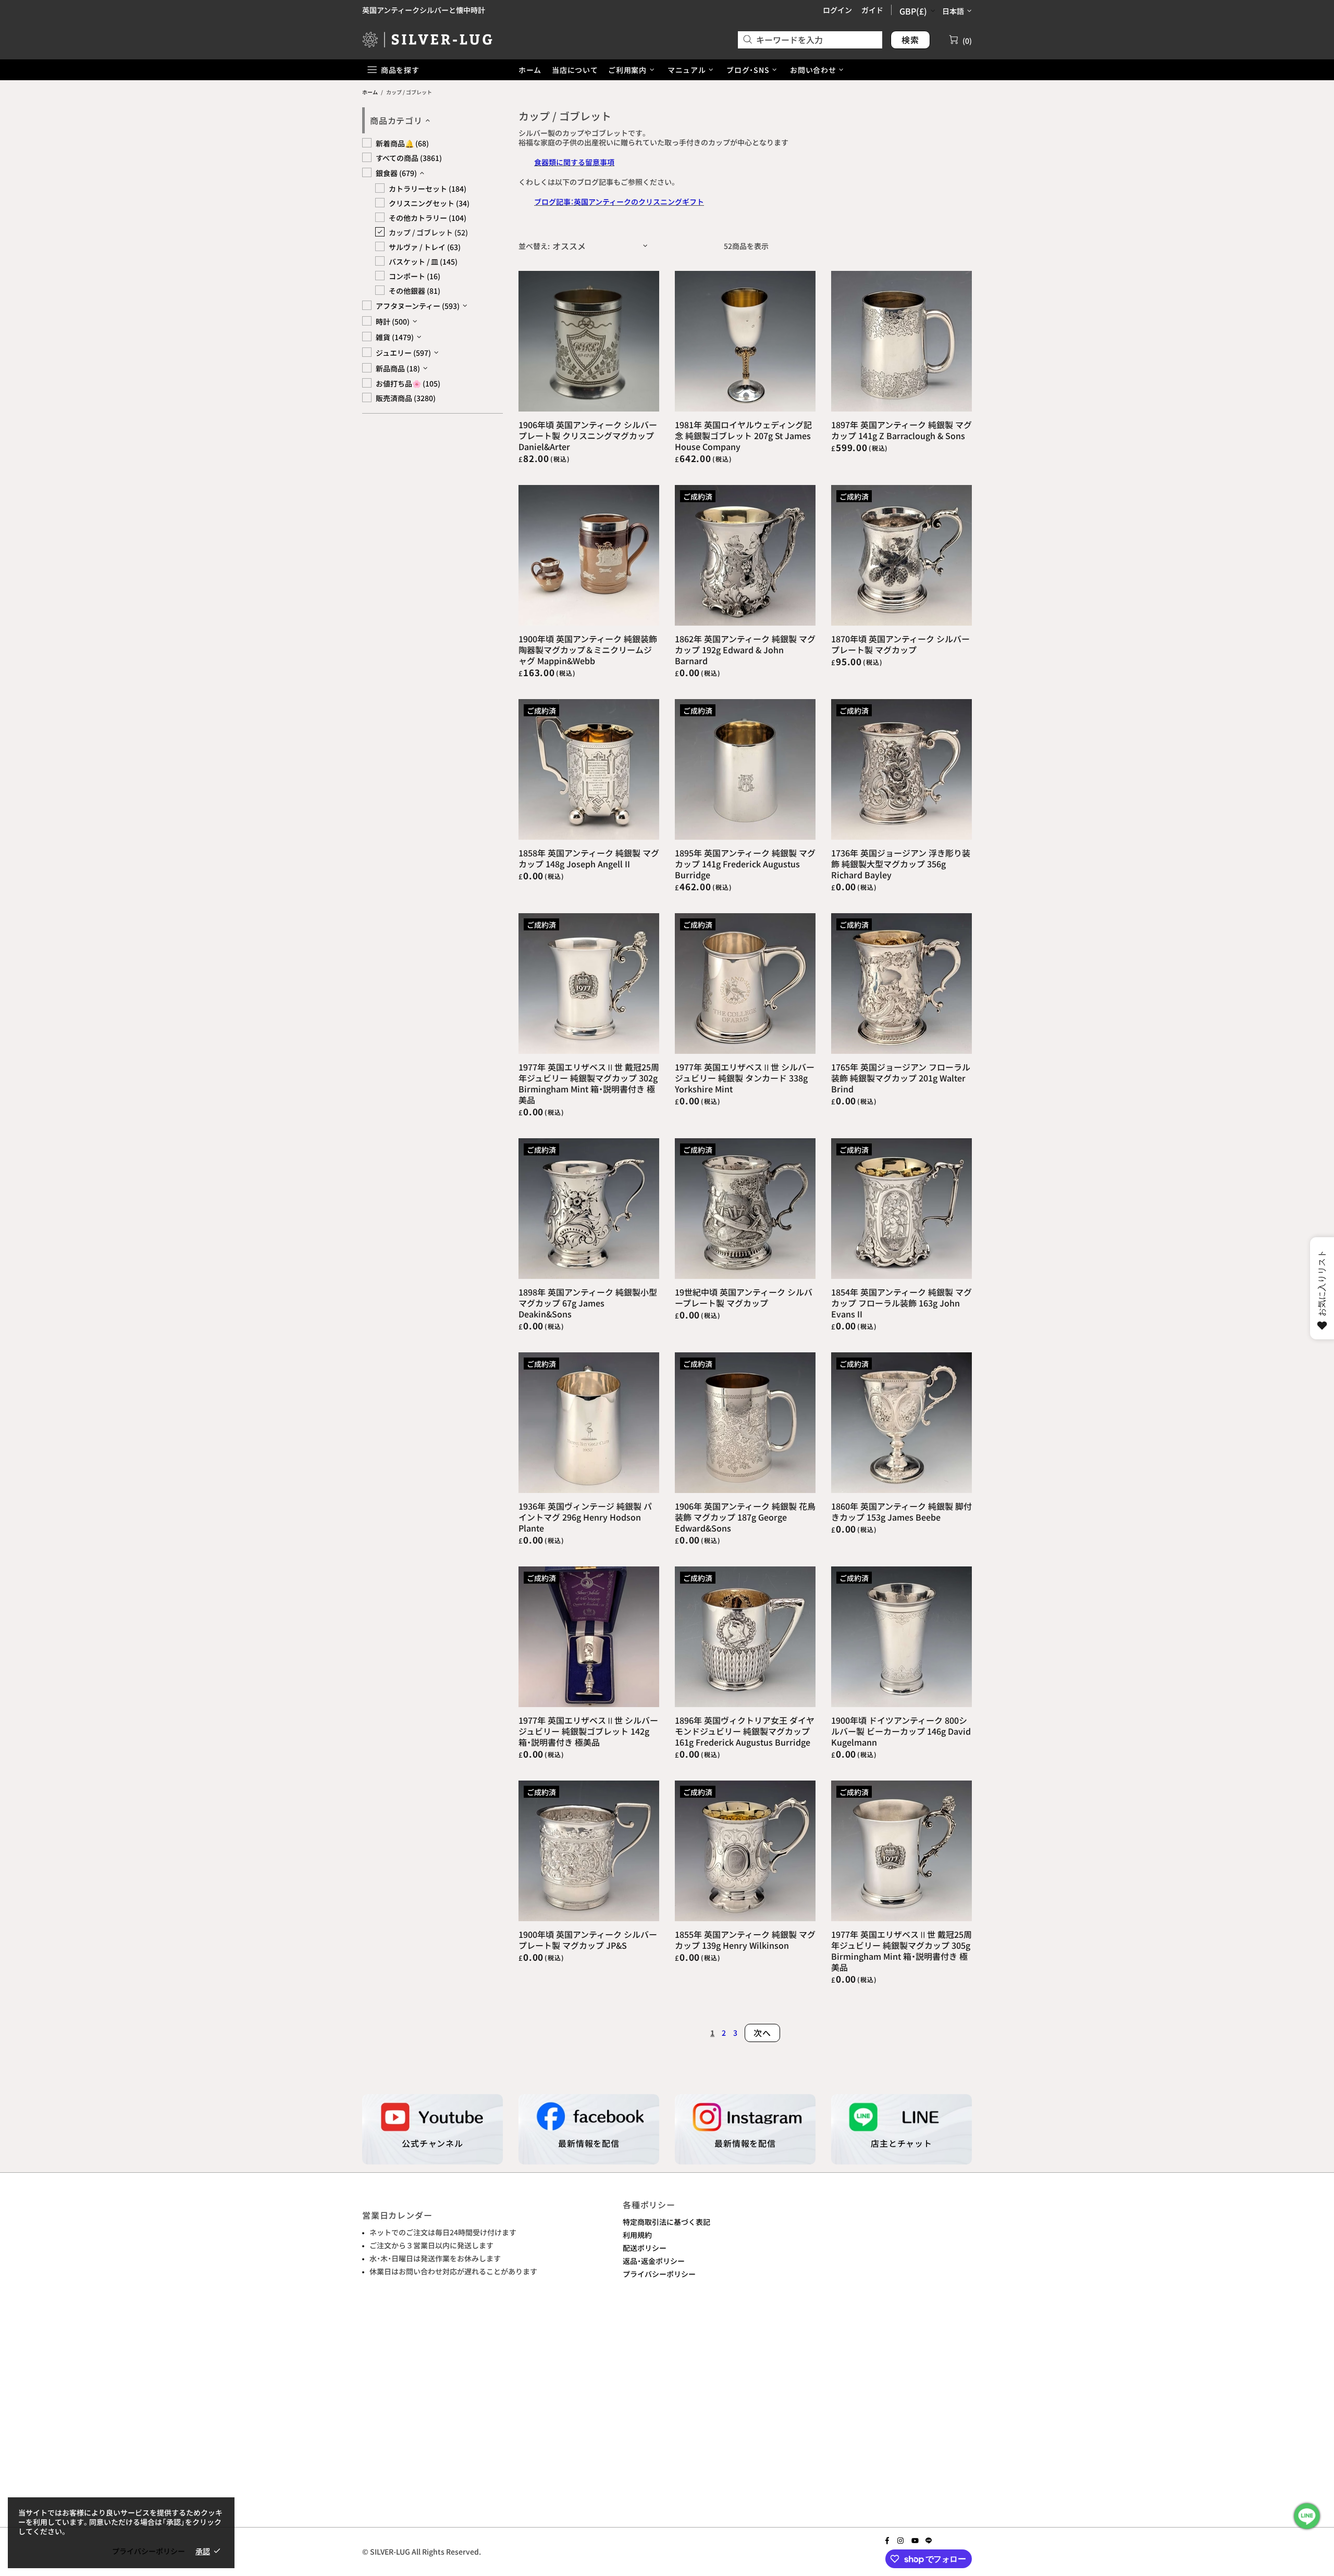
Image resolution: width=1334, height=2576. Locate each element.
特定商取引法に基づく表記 (666, 2222)
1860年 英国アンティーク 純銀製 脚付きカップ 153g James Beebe (901, 1512)
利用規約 (637, 2235)
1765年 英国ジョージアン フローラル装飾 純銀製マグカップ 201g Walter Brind (901, 1078)
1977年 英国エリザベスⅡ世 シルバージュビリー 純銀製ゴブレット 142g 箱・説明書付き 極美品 (588, 1731)
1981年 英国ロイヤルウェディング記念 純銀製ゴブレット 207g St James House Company (743, 436)
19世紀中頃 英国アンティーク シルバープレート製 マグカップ (744, 1298)
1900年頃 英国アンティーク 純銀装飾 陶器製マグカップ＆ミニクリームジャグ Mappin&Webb (588, 650)
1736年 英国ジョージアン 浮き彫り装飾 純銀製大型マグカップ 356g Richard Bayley (901, 864)
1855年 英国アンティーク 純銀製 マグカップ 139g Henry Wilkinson (745, 1940)
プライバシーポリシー (659, 2274)
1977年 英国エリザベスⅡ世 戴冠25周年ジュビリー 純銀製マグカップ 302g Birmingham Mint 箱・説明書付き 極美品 (589, 1084)
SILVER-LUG (427, 39)
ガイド (872, 10)
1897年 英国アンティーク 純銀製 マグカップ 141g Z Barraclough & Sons (901, 430)
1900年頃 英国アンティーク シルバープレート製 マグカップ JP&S (588, 1940)
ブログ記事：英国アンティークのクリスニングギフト (619, 202)
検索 (910, 40)
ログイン (837, 10)
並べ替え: (534, 246)
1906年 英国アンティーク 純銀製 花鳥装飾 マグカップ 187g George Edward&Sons (745, 1517)
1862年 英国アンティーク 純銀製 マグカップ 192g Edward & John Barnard (745, 650)
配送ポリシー (645, 2248)
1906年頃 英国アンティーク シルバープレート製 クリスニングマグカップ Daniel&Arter (588, 436)
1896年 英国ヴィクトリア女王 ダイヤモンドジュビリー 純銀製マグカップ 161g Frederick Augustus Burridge (745, 1731)
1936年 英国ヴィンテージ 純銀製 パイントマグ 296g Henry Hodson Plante (585, 1517)
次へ (762, 2033)
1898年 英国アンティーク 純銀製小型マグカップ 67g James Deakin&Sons (588, 1303)
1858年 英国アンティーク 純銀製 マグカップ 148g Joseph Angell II (589, 858)
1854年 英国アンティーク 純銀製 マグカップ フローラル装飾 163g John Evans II (901, 1303)
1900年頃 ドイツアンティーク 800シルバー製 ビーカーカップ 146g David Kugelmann (901, 1731)
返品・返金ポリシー (654, 2261)
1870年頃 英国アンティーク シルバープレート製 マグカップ (900, 644)
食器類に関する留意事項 (574, 162)
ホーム (370, 92)
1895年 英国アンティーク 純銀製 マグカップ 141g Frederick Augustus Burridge (745, 864)
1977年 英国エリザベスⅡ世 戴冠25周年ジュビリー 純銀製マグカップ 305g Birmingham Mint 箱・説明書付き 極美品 (901, 1951)
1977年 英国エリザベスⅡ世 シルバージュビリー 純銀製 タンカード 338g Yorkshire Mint (745, 1078)
